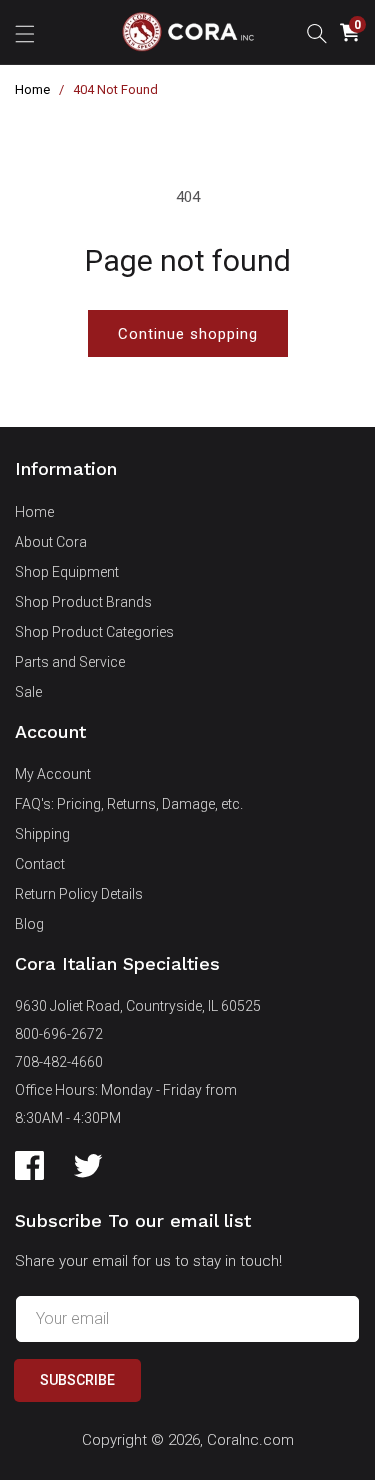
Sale (28, 692)
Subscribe (77, 1380)
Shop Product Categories (94, 632)
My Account (53, 774)
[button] (25, 32)
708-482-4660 (59, 1062)
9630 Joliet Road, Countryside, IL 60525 (138, 1006)
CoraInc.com (250, 1440)
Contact (40, 864)
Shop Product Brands (83, 602)
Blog (29, 924)
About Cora (51, 542)
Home (32, 89)
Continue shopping (188, 334)
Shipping (42, 834)
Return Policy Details (79, 894)
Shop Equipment (67, 572)
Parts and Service (70, 662)
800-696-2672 (59, 1034)
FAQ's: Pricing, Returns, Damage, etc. (129, 804)
